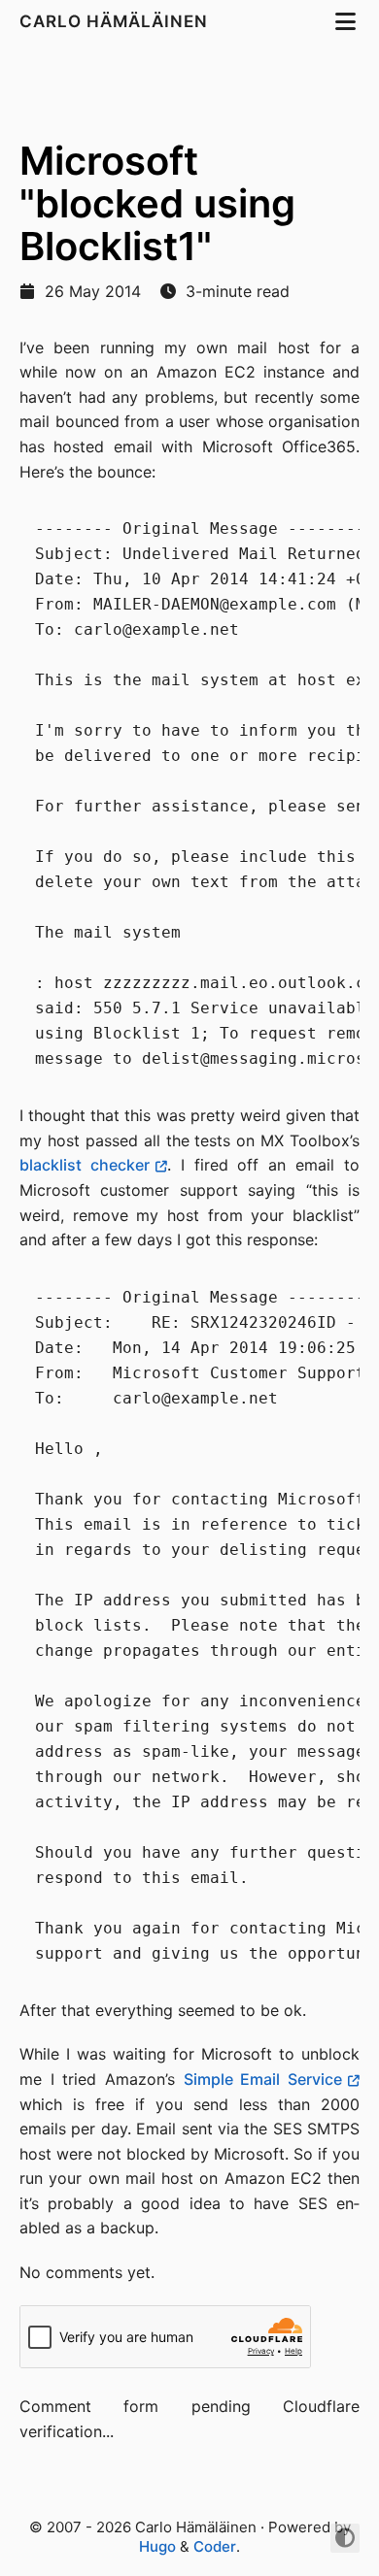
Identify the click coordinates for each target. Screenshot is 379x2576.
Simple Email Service (263, 2079)
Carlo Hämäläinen (116, 21)
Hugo (157, 2546)
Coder (215, 2546)
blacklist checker (85, 1165)
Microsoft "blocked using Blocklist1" (157, 203)
